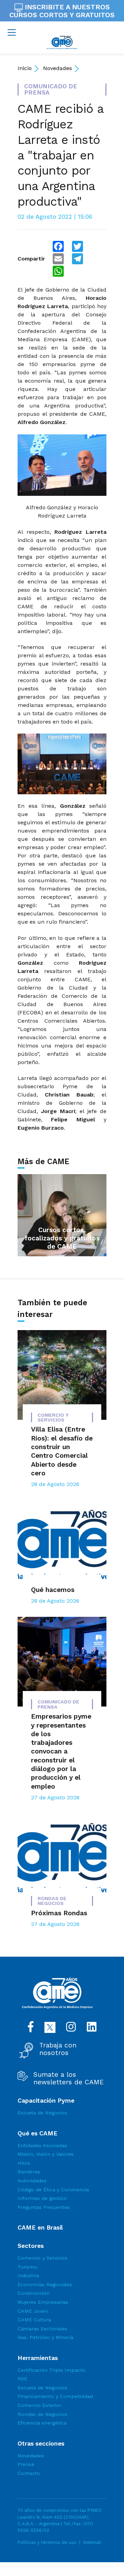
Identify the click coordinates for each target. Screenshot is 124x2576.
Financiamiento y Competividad (55, 2396)
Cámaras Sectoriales (42, 2329)
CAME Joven (33, 2311)
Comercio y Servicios (43, 2258)
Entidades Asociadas (42, 2145)
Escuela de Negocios (42, 2113)
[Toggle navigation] (12, 32)
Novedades (58, 68)
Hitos (24, 2163)
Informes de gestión (42, 2198)
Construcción (34, 2293)
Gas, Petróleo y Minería (45, 2337)
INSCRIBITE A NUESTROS (62, 11)
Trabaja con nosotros (58, 2049)
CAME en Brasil (40, 2228)
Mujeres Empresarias (43, 2302)
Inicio (25, 68)
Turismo (27, 2267)
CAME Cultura (34, 2320)
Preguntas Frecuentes (44, 2207)
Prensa (26, 2464)
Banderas (29, 2172)
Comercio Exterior (39, 2405)
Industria (28, 2275)
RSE (22, 2379)
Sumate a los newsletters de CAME (69, 2078)
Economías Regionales (45, 2284)
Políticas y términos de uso (47, 2542)
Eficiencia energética (42, 2423)
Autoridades (32, 2181)
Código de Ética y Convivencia (53, 2190)
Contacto (29, 2473)
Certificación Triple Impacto (51, 2370)
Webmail (92, 2542)
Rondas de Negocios (42, 2414)
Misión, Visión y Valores (46, 2154)
